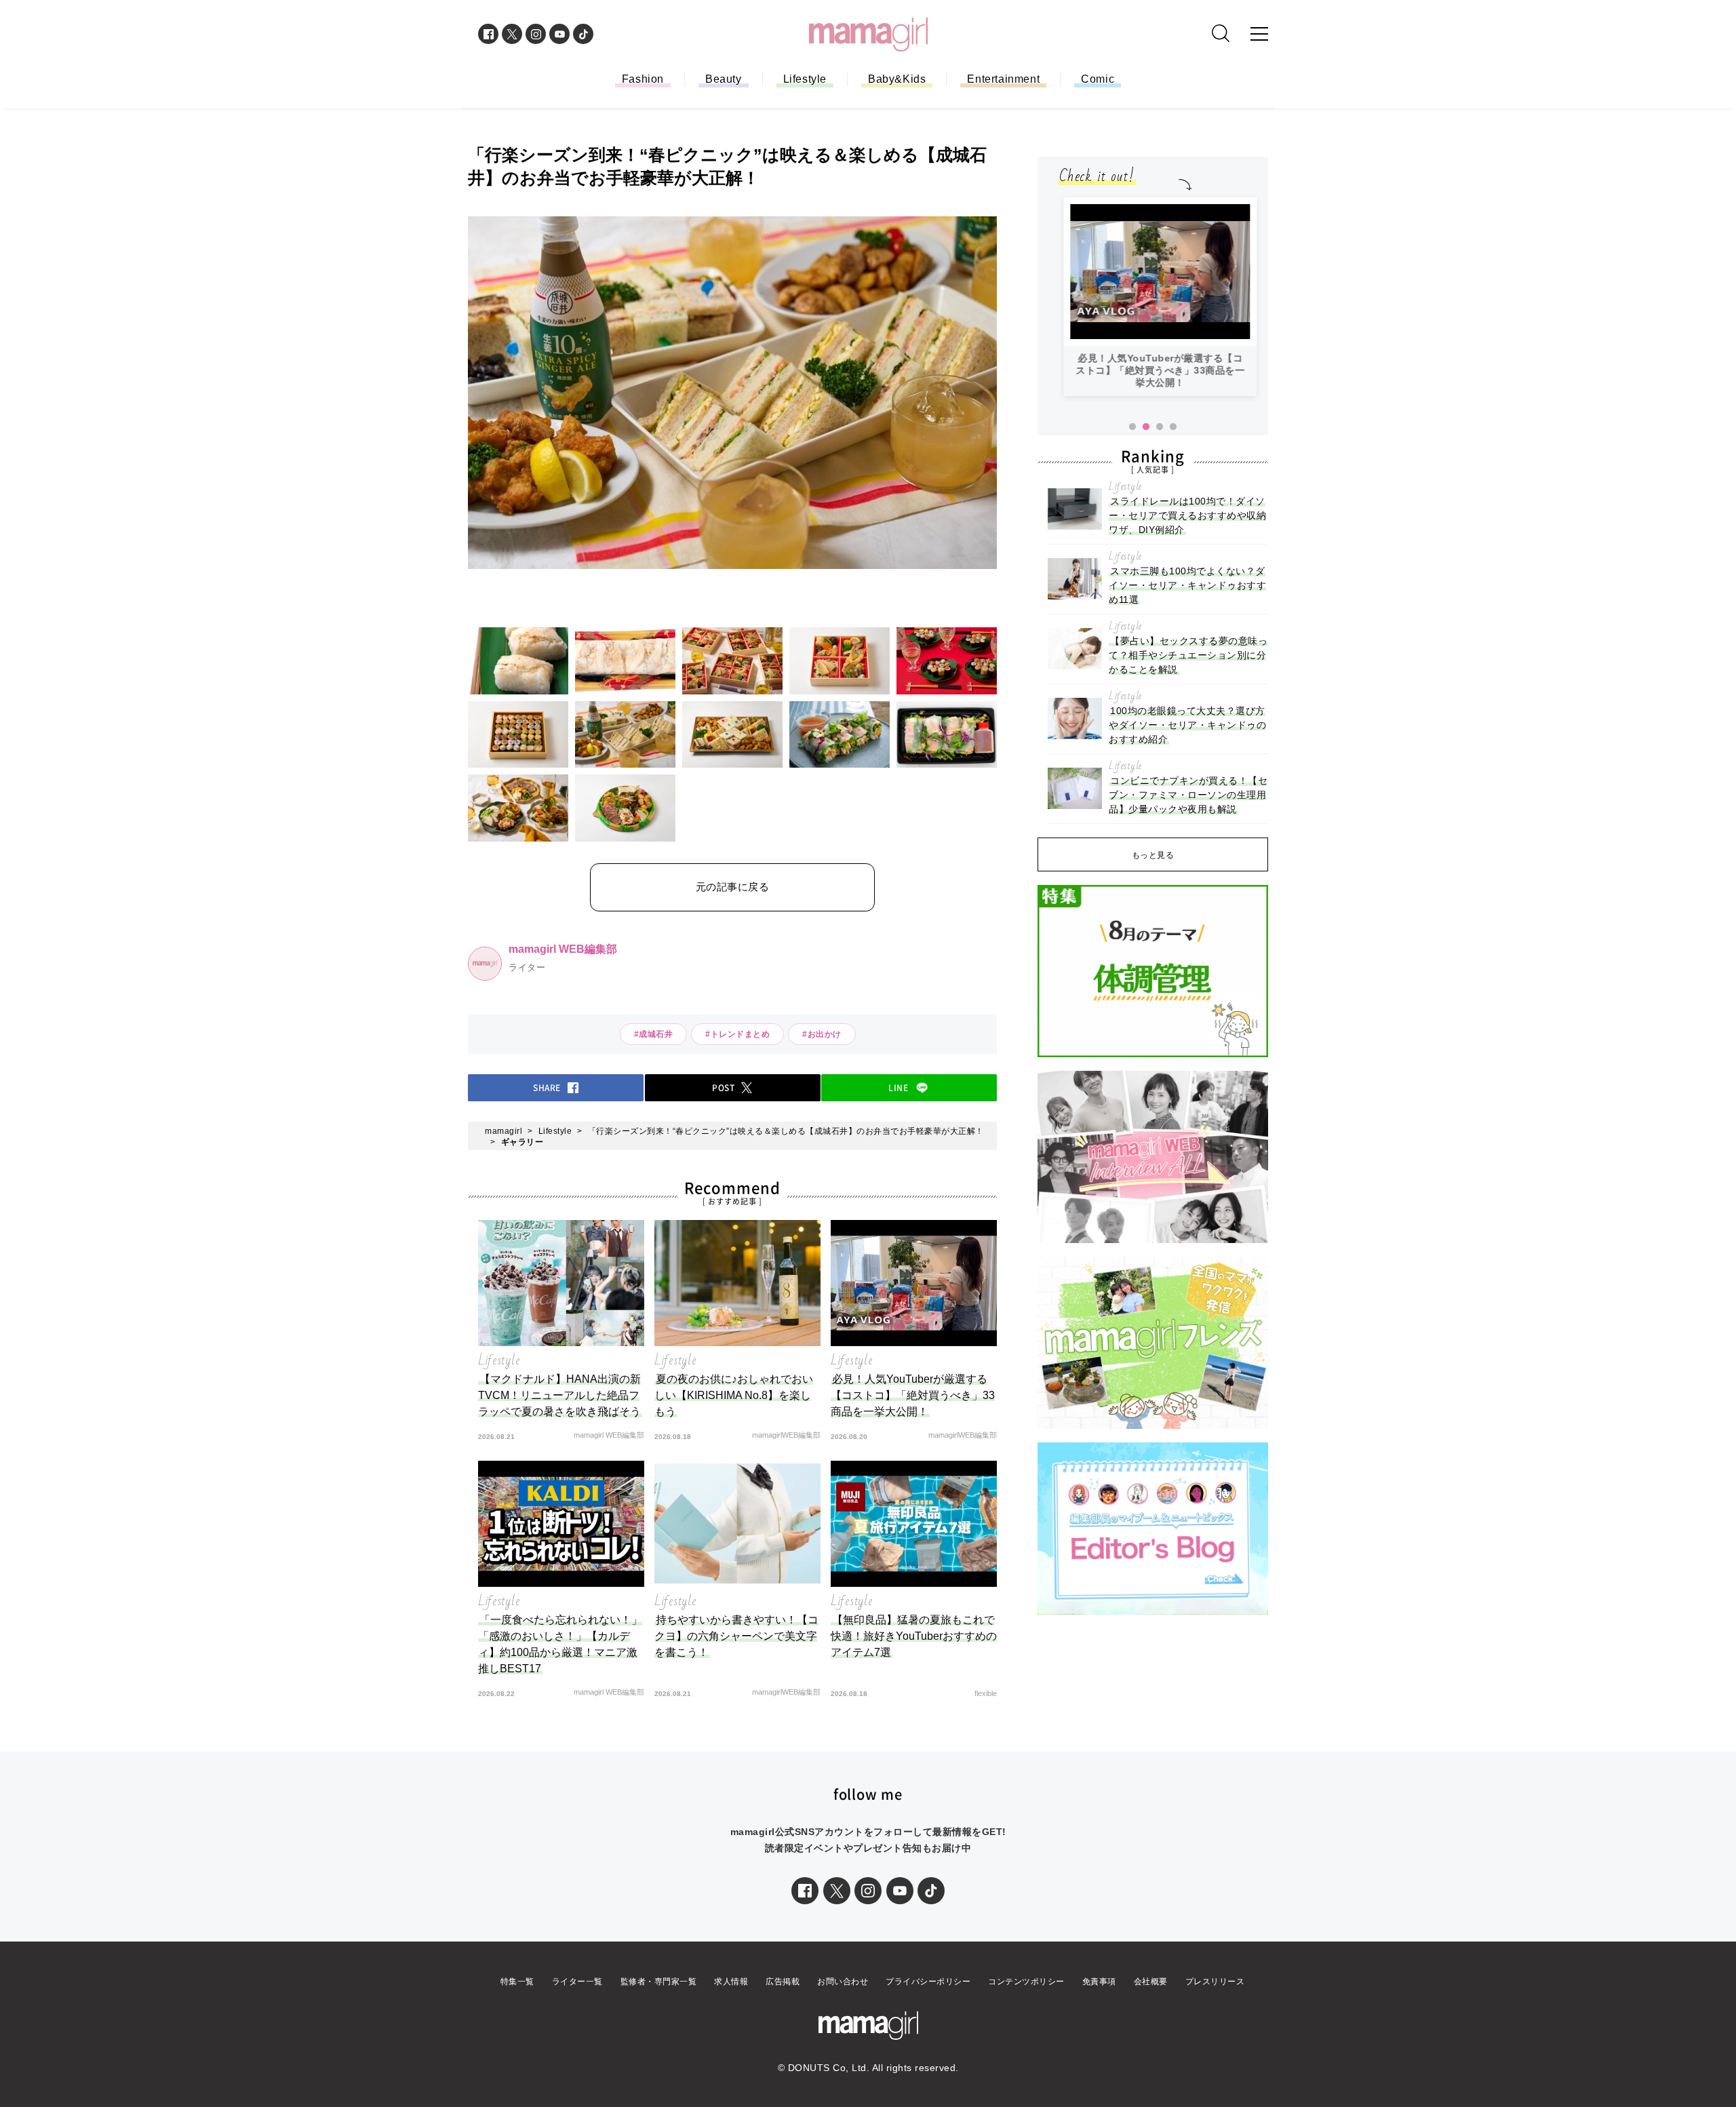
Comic (1098, 79)
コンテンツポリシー (1026, 1982)
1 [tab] (1132, 427)
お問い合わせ (843, 1982)
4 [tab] (1173, 427)
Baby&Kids (897, 79)
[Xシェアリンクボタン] (837, 1891)
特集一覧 (517, 1982)
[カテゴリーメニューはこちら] (1259, 34)
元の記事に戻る (733, 887)
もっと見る (1153, 855)
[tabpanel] (1158, 297)
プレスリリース (1215, 1982)
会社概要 (1151, 1982)
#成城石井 (654, 1034)
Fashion (643, 79)
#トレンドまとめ (737, 1034)
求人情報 (731, 1982)
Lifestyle (805, 79)
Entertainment (1003, 79)
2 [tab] (1146, 427)
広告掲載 (783, 1982)
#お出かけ (822, 1034)
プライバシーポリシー (928, 1982)
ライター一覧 (577, 1982)
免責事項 (1099, 1982)
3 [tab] (1160, 427)
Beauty (724, 79)
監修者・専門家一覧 (659, 1982)
